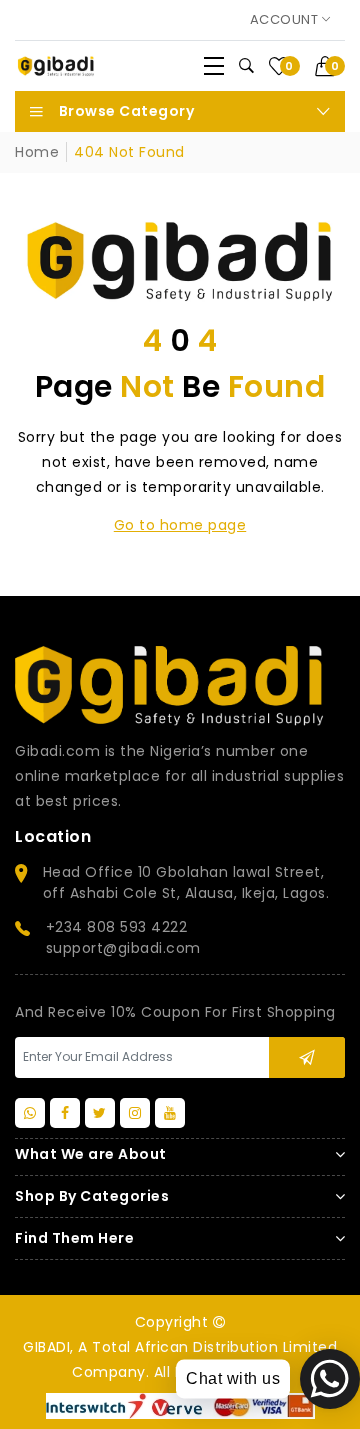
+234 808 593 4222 (117, 927)
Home (37, 152)
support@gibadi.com (123, 948)
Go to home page (180, 525)
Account (286, 19)
